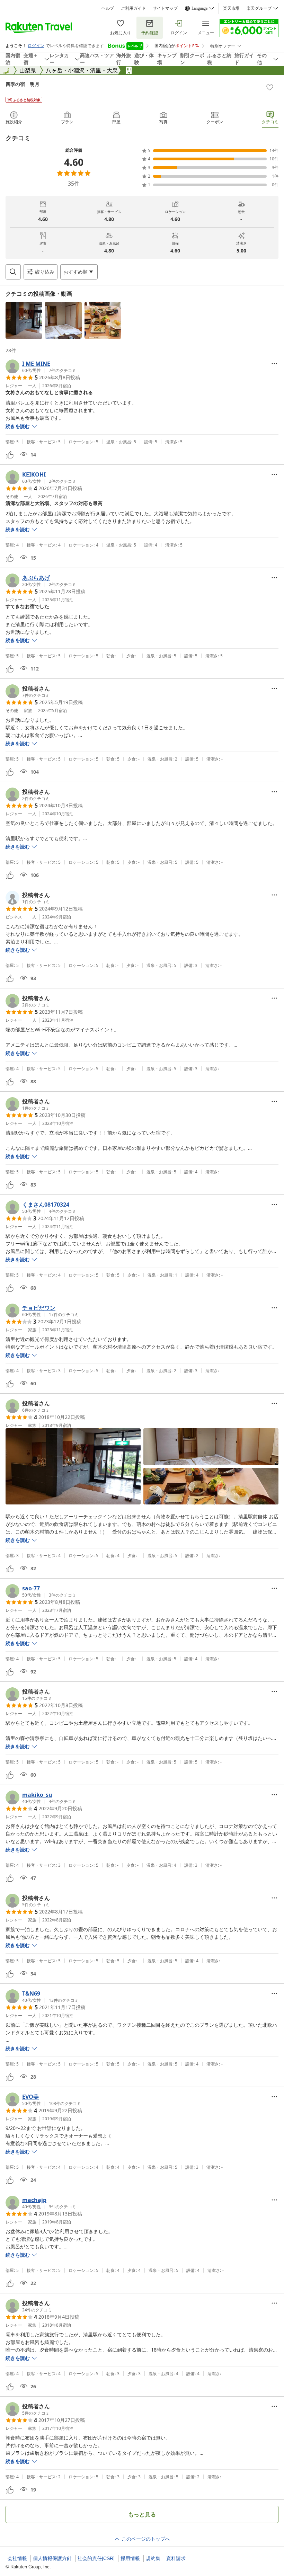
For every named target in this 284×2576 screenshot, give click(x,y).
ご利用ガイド (133, 8)
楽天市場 (231, 8)
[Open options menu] (274, 364)
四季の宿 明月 (23, 84)
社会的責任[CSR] (96, 2558)
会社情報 (17, 2558)
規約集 (153, 2558)
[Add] (270, 87)
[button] (24, 320)
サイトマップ (165, 8)
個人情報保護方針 (52, 2558)
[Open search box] (13, 272)
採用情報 (130, 2558)
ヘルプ (108, 8)
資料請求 (176, 2558)
